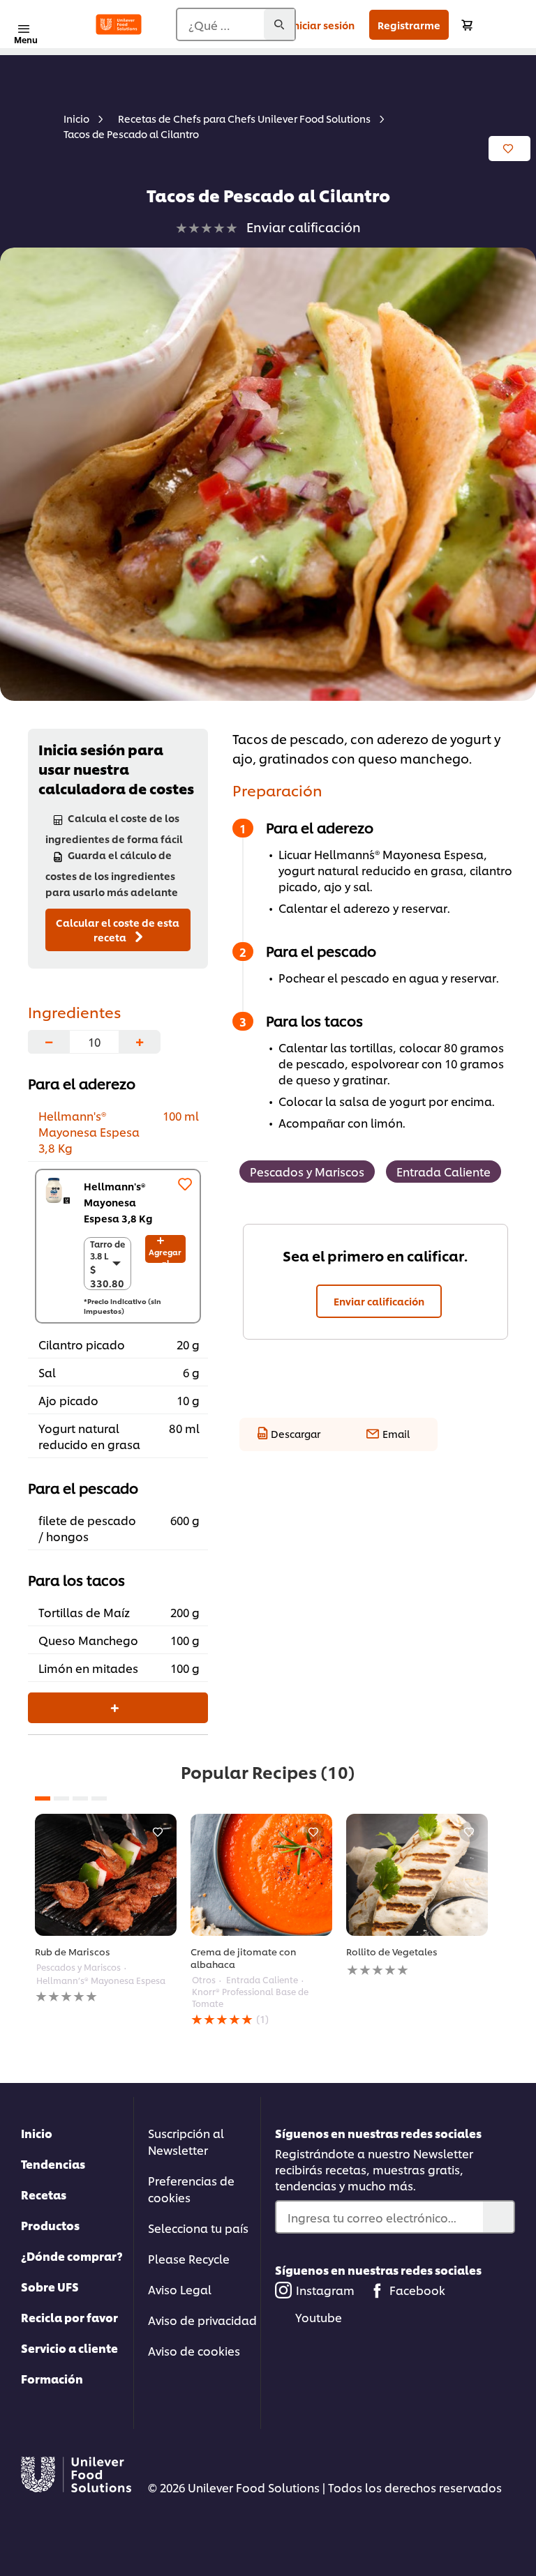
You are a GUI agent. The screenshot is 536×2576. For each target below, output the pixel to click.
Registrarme (409, 25)
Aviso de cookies (194, 2350)
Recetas (44, 2194)
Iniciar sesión (322, 25)
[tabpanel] (106, 1909)
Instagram (325, 2290)
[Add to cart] (467, 25)
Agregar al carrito (165, 1255)
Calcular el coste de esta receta (118, 930)
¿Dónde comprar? (72, 2256)
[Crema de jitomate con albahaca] (261, 1875)
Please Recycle (189, 2258)
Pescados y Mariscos (307, 1171)
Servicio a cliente (69, 2348)
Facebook (417, 2290)
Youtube (319, 2317)
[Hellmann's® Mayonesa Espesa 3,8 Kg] (57, 1190)
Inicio (37, 2133)
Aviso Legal (180, 2289)
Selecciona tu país (198, 2228)
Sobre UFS (50, 2286)
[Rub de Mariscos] (106, 1875)
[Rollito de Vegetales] (417, 1875)
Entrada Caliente (444, 1171)
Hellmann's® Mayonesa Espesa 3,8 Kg (118, 1202)
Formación (52, 2378)
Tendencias (53, 2164)
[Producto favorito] (185, 1184)
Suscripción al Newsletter (186, 2141)
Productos (50, 2225)
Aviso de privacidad (202, 2320)
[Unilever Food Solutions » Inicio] (119, 24)
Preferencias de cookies (191, 2189)
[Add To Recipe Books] (509, 149)
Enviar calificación (379, 1301)
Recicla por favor (69, 2317)
